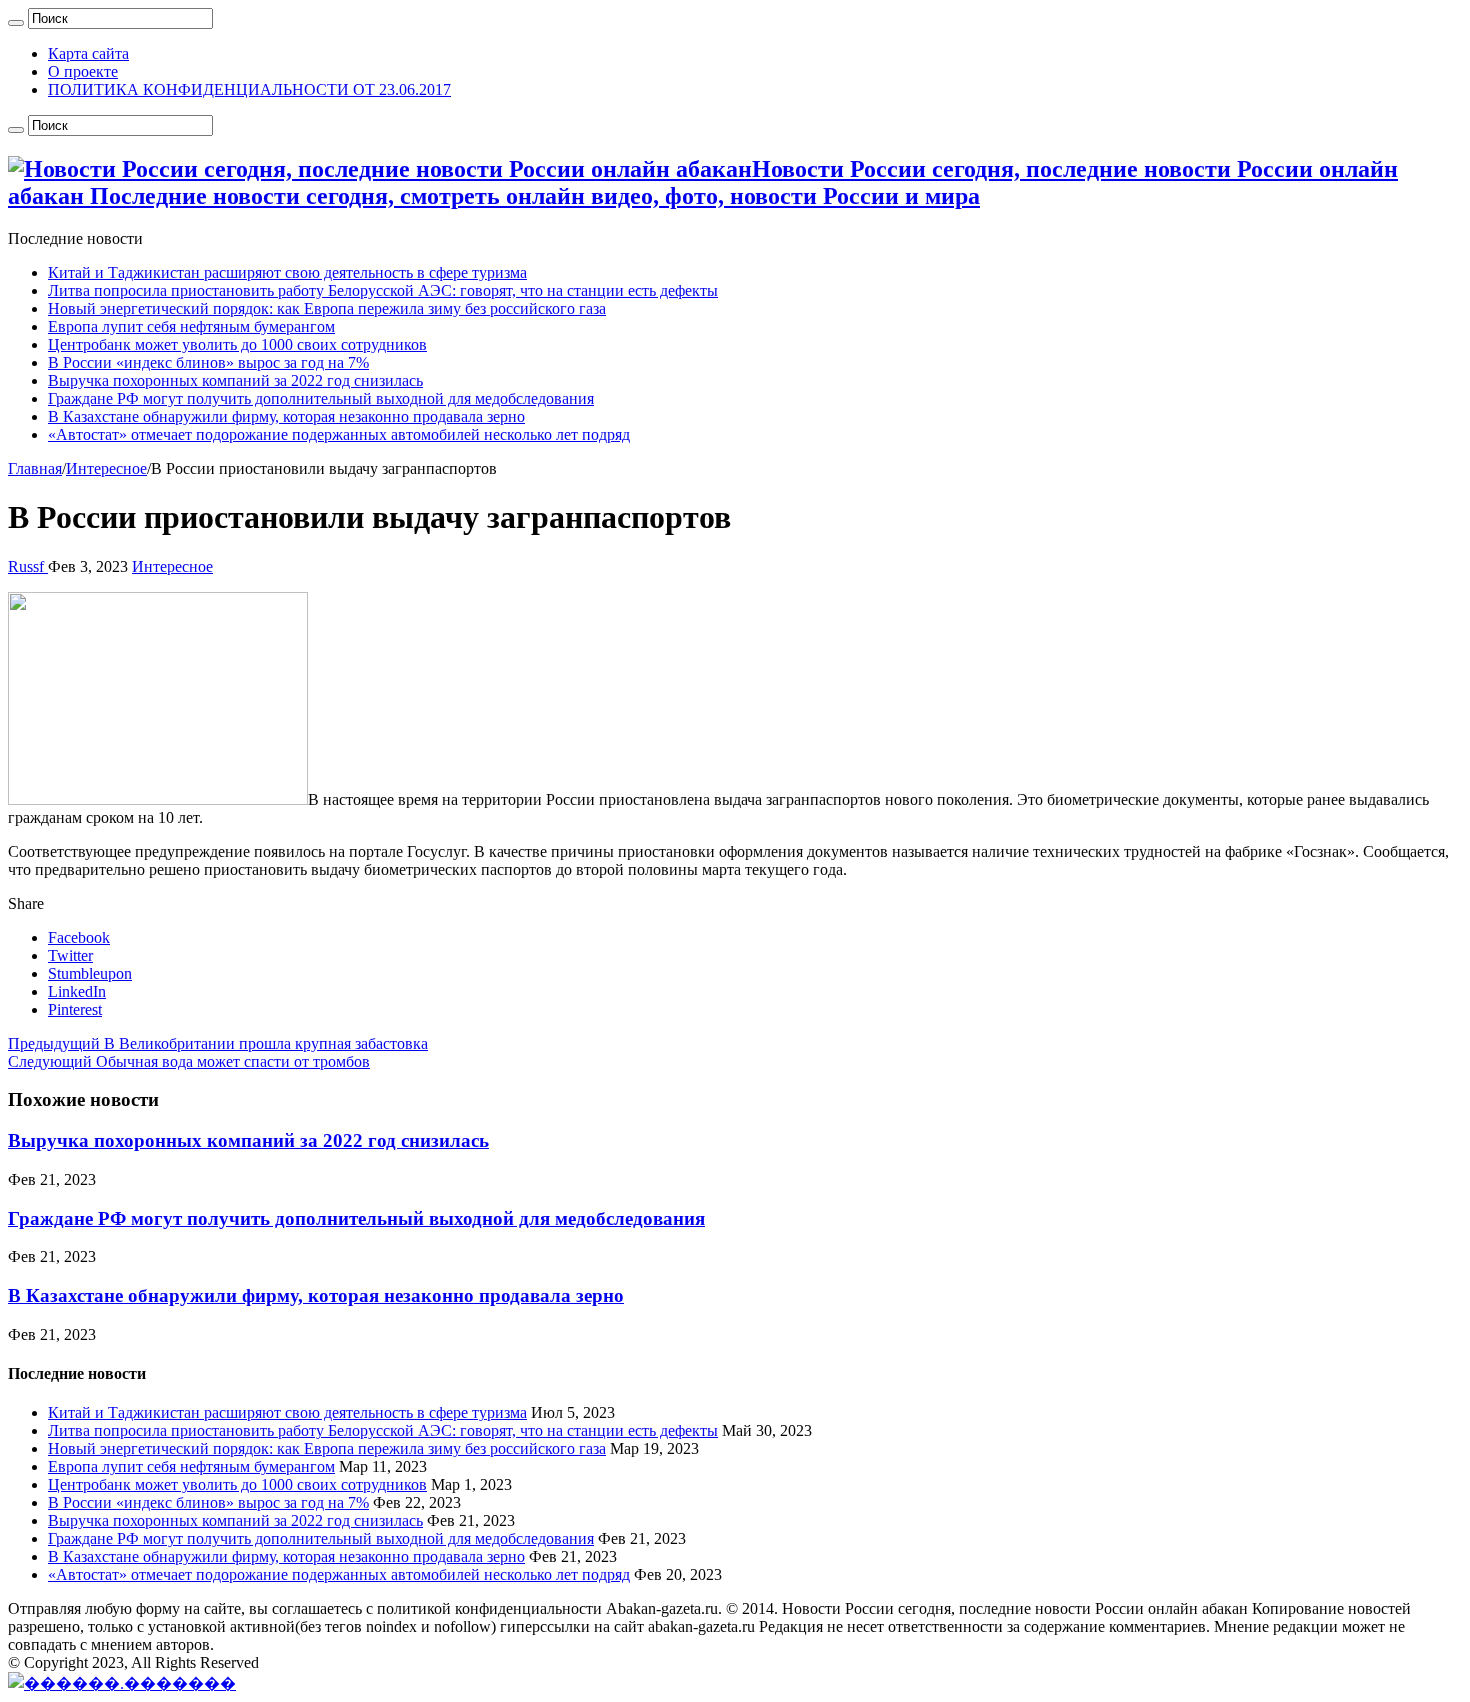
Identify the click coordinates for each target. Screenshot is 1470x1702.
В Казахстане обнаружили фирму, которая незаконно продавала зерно (286, 416)
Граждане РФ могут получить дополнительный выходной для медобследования (321, 398)
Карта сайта (88, 53)
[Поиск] (16, 23)
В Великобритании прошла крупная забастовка (218, 1043)
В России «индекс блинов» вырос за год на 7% (208, 362)
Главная (35, 468)
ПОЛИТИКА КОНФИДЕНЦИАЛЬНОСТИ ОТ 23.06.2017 (249, 89)
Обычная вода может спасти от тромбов (189, 1061)
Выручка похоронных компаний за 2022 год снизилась (235, 380)
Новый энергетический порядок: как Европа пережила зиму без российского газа (327, 308)
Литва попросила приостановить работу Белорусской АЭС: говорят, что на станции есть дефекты (383, 290)
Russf (28, 566)
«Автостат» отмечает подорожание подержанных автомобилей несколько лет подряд (339, 434)
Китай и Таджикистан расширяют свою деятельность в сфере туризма (287, 272)
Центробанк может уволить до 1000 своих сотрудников (237, 344)
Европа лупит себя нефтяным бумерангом (191, 326)
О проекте (83, 71)
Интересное (106, 468)
